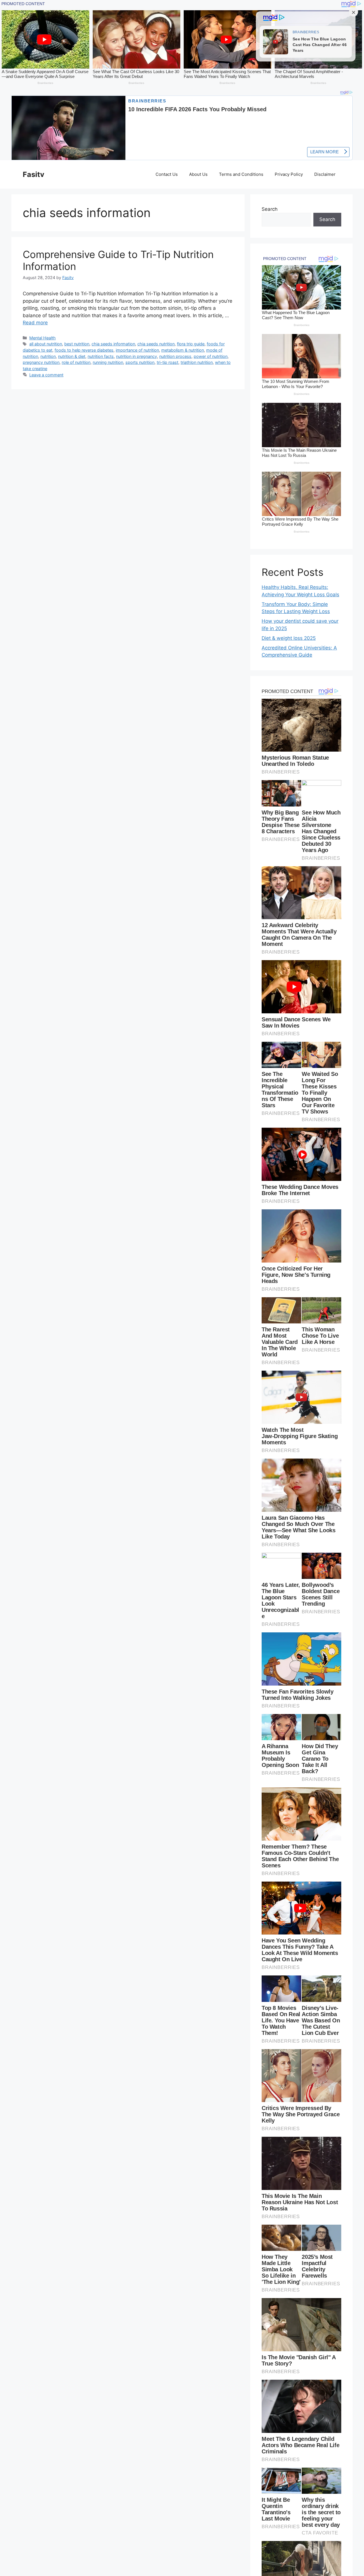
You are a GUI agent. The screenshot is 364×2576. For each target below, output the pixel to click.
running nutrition (108, 362)
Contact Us (167, 174)
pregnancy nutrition (41, 362)
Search (270, 209)
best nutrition (77, 344)
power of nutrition (211, 356)
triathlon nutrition (197, 362)
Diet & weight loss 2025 (289, 638)
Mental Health (43, 338)
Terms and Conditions (241, 174)
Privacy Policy (289, 174)
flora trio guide (191, 344)
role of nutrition (76, 362)
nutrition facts (101, 356)
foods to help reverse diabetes (84, 350)
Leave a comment (46, 375)
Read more (35, 323)
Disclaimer (325, 174)
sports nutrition (140, 362)
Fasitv (34, 174)
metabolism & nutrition (183, 350)
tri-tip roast (167, 362)
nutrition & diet (72, 356)
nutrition (48, 356)
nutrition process (175, 356)
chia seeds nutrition (156, 344)
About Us (198, 174)
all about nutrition (46, 344)
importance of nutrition (137, 350)
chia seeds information (113, 344)
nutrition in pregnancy (136, 356)
